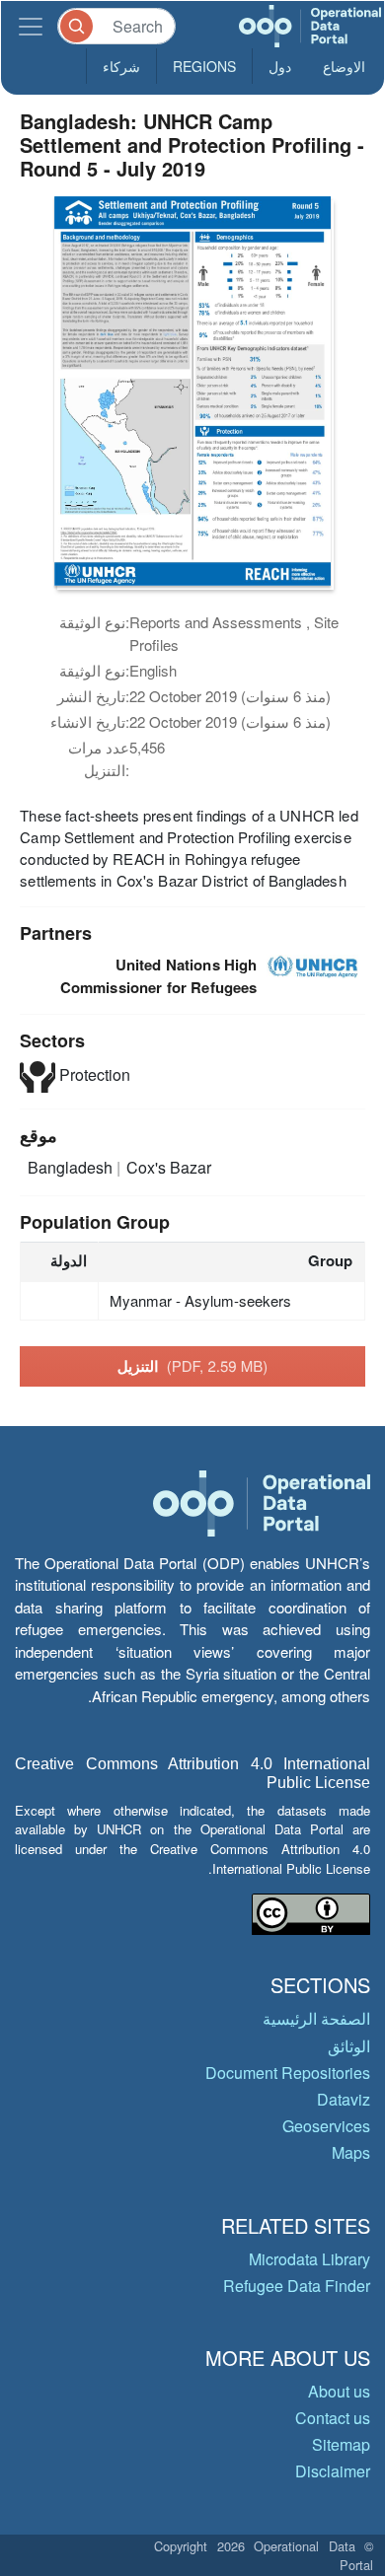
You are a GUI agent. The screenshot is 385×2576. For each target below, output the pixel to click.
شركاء (121, 66)
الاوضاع (344, 66)
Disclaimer (333, 2471)
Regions (204, 66)
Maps (351, 2152)
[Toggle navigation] (31, 26)
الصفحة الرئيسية (316, 2018)
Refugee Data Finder (297, 2286)
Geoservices (326, 2126)
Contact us (333, 2418)
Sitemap (341, 2444)
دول (280, 66)
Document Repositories (288, 2073)
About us (339, 2391)
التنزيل (193, 1366)
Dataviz (344, 2099)
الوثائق (349, 2046)
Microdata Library (309, 2259)
